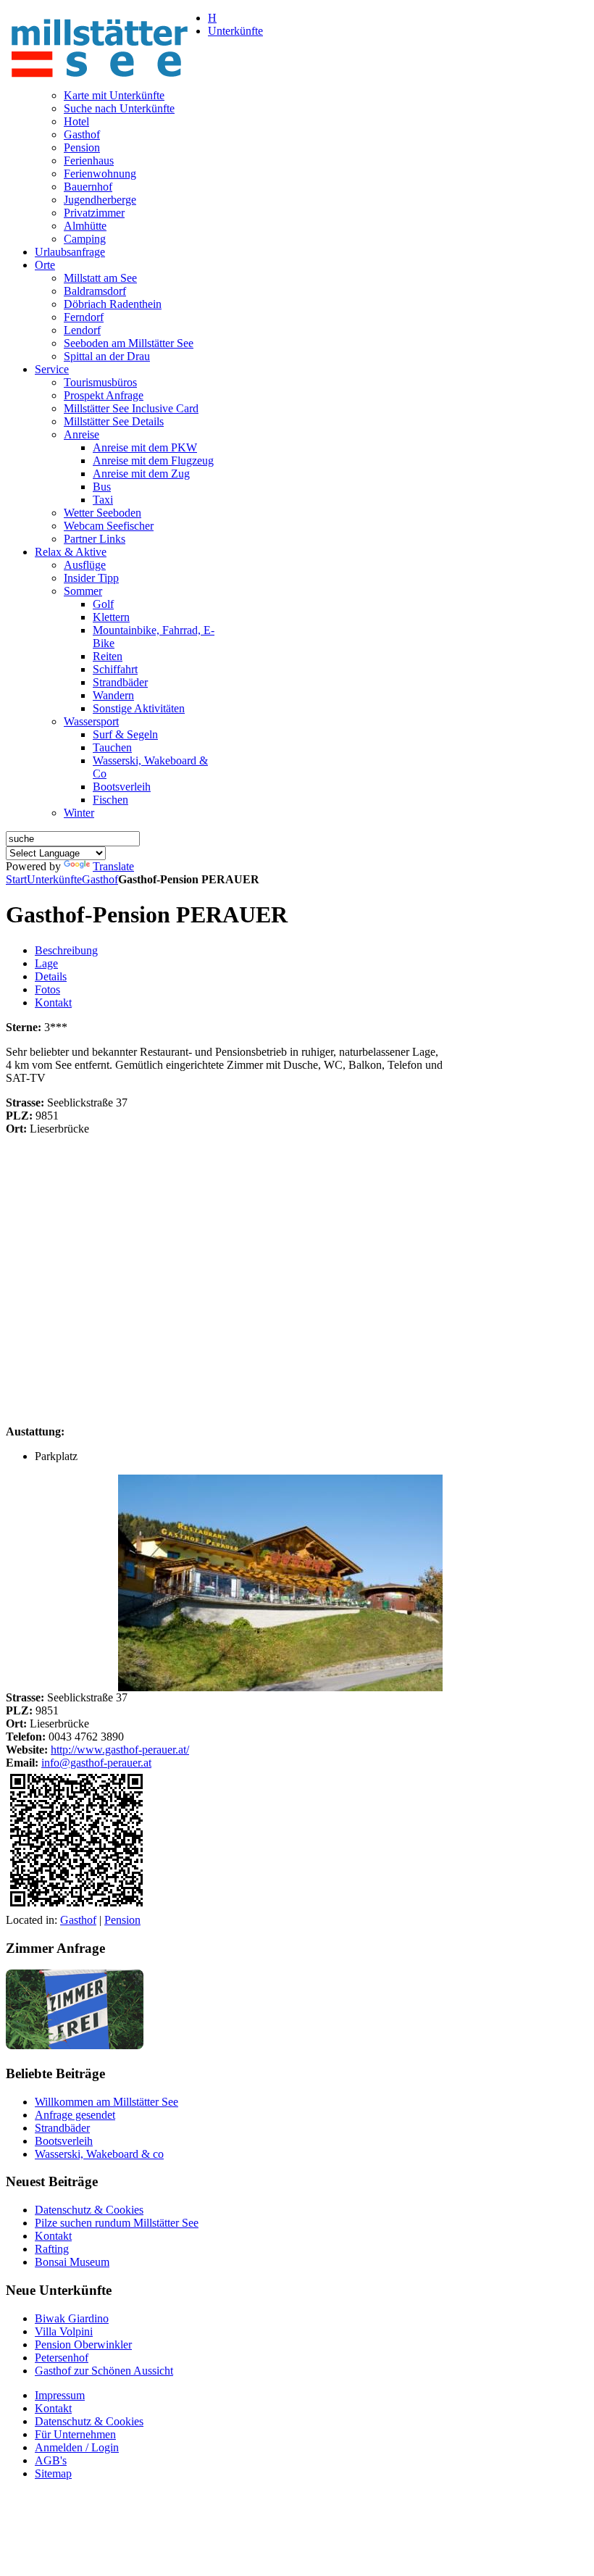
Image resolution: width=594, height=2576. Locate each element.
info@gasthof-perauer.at (96, 1763)
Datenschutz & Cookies (89, 2210)
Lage (46, 963)
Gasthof (100, 879)
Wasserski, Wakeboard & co (99, 2154)
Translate (113, 866)
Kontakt (53, 1003)
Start (16, 879)
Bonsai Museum (72, 2262)
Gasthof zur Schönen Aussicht (104, 2371)
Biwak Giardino (72, 2318)
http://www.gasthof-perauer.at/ (120, 1750)
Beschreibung (66, 950)
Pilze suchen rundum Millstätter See (117, 2223)
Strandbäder (62, 2128)
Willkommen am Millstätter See (106, 2102)
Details (51, 976)
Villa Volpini (64, 2331)
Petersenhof (62, 2358)
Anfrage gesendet (75, 2115)
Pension (122, 1920)
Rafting (52, 2249)
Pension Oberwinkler (83, 2344)
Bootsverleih (64, 2141)
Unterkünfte (54, 879)
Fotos (47, 989)
